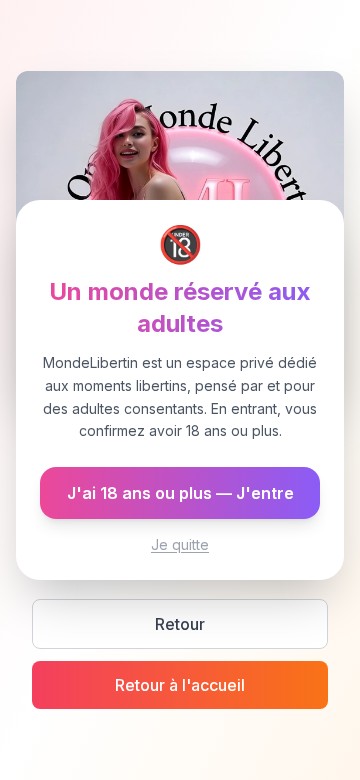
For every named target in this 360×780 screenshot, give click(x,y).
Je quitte (180, 544)
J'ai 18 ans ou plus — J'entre (180, 493)
